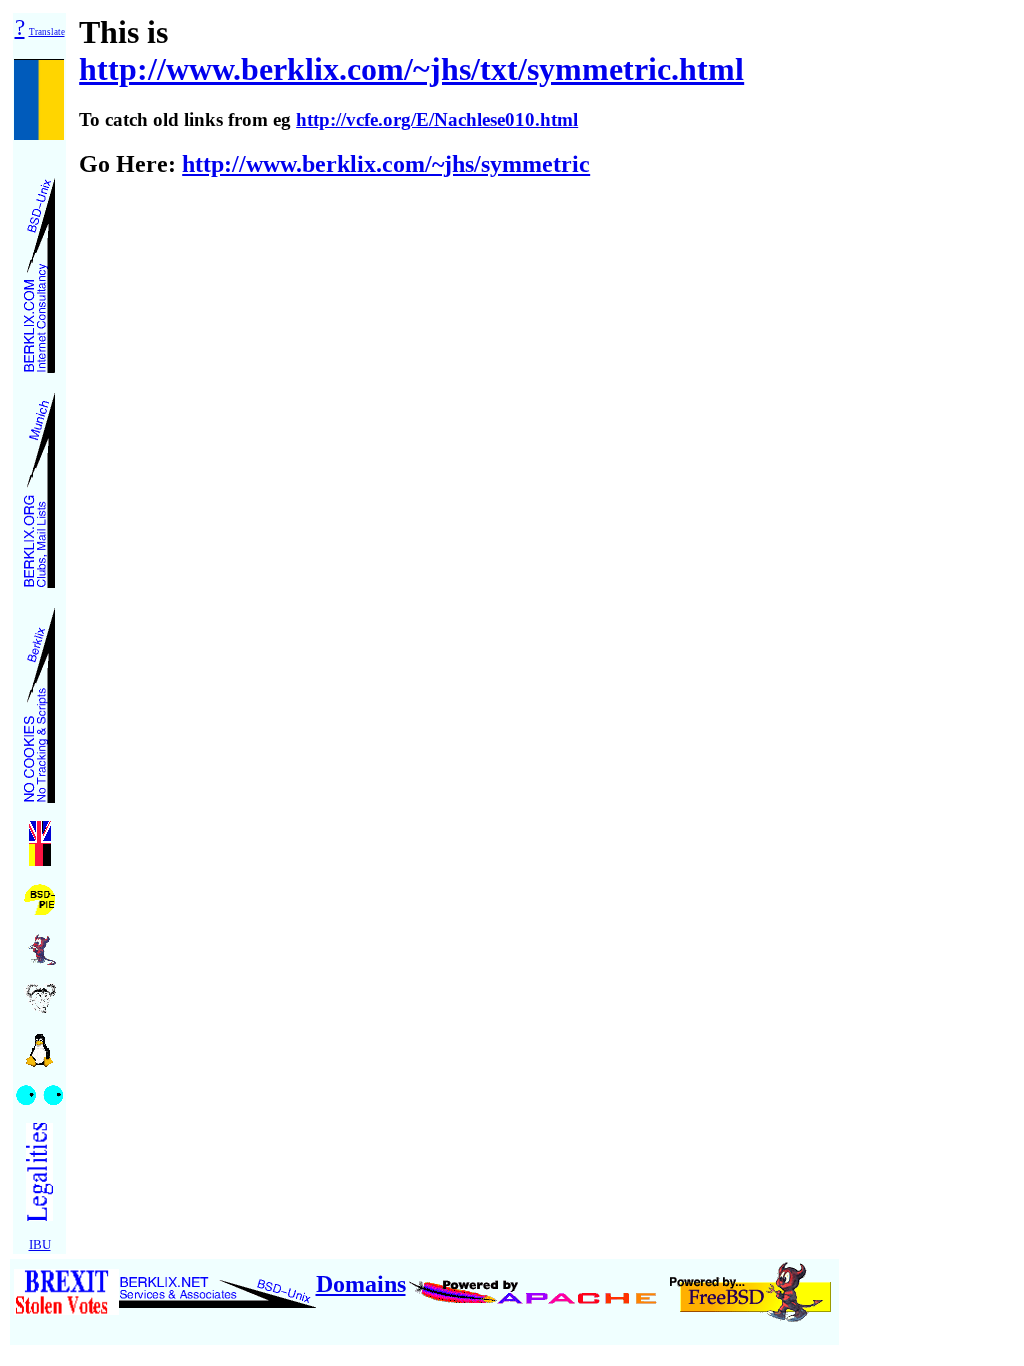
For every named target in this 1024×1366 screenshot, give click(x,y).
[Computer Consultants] (39, 269)
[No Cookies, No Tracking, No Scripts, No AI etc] (39, 699)
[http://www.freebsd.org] (750, 1284)
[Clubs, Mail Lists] (39, 484)
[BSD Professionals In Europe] (39, 894)
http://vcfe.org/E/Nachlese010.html (437, 119)
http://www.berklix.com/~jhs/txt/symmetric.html (411, 69)
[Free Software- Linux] (40, 1043)
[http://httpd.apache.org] (535, 1284)
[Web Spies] (39, 1089)
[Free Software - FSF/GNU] (40, 992)
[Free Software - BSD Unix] (40, 943)
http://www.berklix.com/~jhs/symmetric (386, 164)
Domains (361, 1284)
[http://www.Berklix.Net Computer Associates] (217, 1284)
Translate (47, 32)
